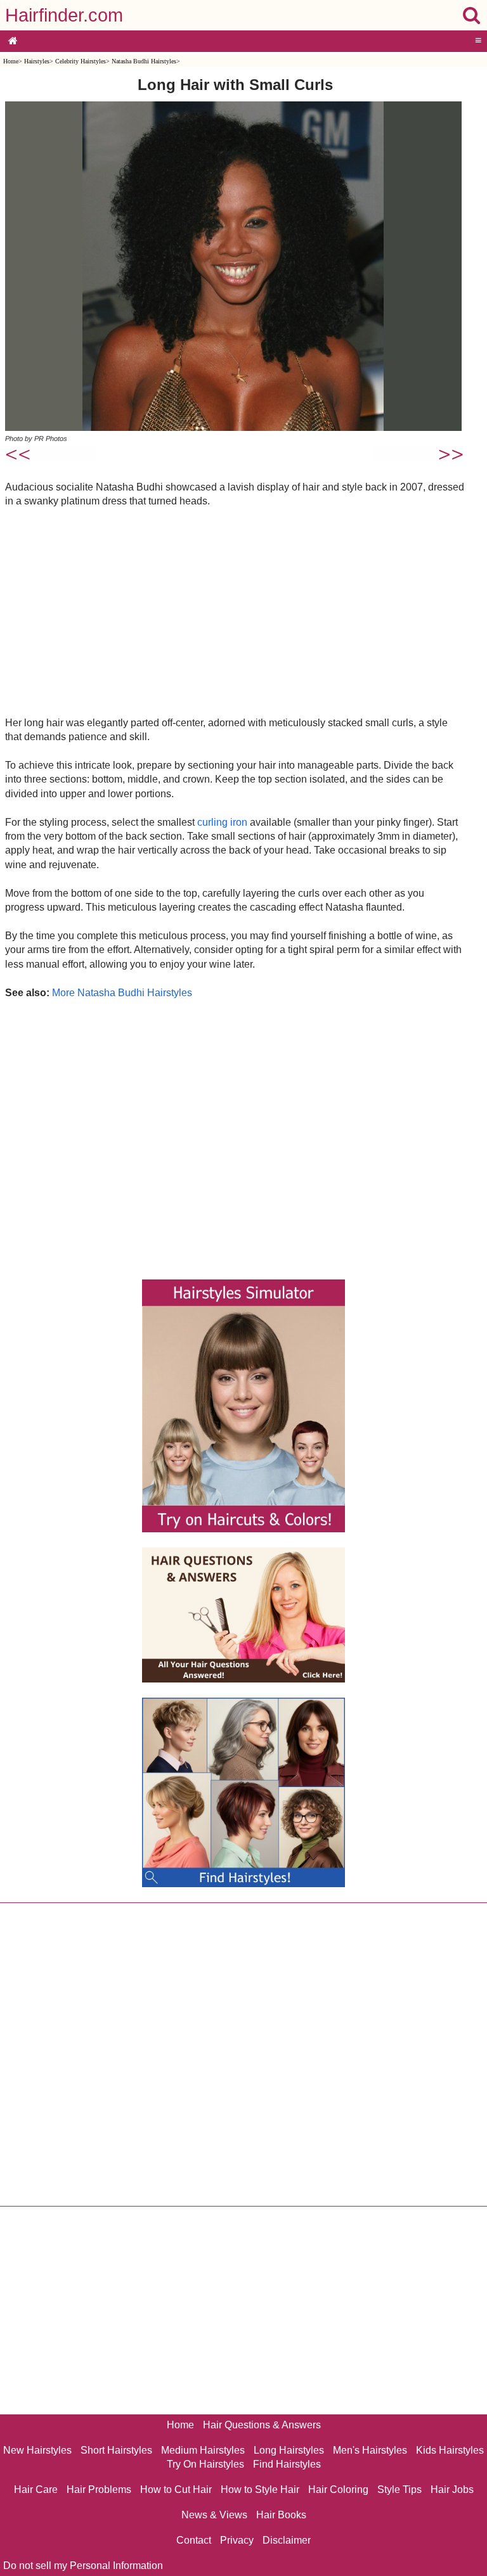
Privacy (237, 2540)
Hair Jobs (452, 2489)
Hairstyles (37, 61)
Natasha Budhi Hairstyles (144, 61)
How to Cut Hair (176, 2489)
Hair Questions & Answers (262, 2425)
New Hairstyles (37, 2450)
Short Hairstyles (116, 2450)
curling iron (222, 822)
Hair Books (281, 2515)
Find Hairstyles (287, 2464)
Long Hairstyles (289, 2450)
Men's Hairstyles (370, 2450)
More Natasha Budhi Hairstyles (122, 993)
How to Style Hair (260, 2489)
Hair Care (36, 2489)
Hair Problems (99, 2489)
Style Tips (399, 2489)
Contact (194, 2540)
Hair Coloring (338, 2489)
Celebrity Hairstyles (81, 61)
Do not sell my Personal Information (83, 2566)
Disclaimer (287, 2540)
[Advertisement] (235, 612)
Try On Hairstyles (205, 2464)
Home (11, 61)
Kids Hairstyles (450, 2450)
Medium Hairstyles (203, 2450)
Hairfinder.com (64, 15)
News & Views (214, 2515)
